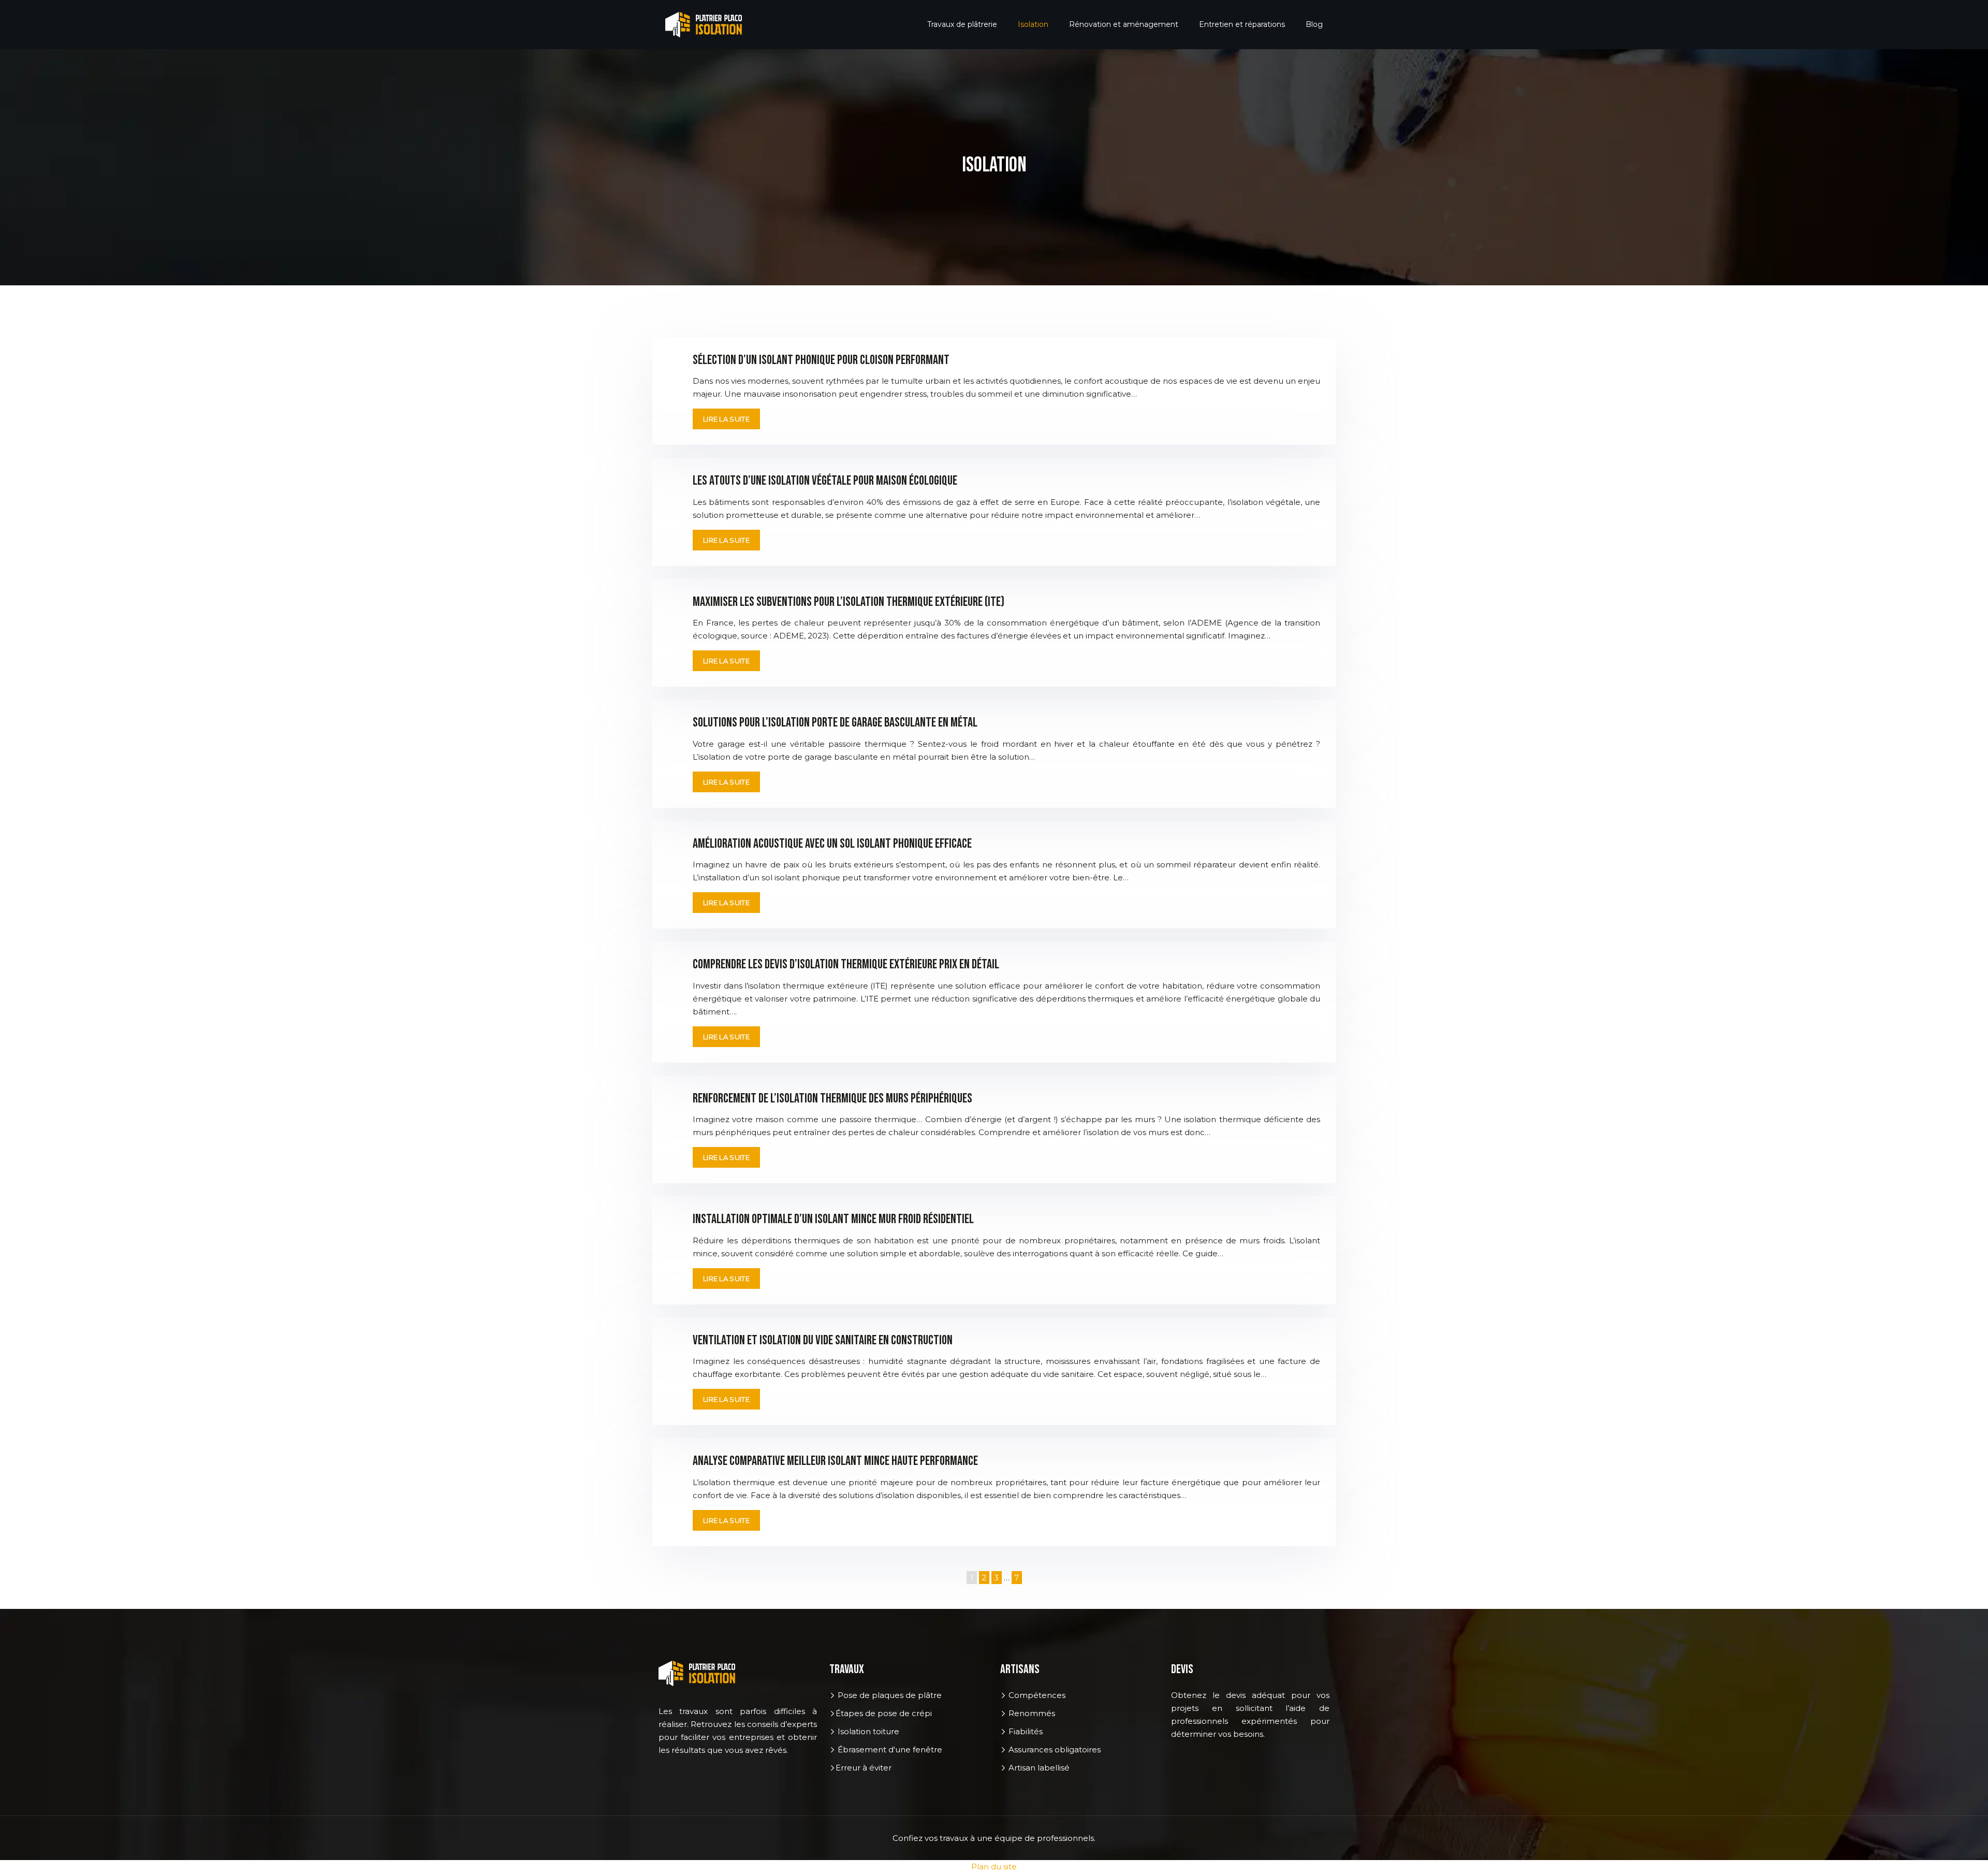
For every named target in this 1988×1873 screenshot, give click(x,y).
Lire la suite (726, 419)
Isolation (1033, 24)
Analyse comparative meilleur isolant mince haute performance (835, 1461)
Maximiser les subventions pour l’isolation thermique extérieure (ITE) (849, 602)
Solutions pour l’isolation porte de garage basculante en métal (835, 723)
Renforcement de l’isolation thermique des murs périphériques (832, 1099)
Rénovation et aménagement (1124, 24)
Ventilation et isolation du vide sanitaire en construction (823, 1340)
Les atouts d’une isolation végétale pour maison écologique (825, 481)
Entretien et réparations (1242, 24)
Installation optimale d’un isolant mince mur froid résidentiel (833, 1219)
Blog (1314, 24)
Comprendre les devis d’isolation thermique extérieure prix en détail (846, 964)
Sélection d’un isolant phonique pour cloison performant (821, 360)
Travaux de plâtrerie (962, 24)
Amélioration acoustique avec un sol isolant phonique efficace (832, 844)
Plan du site (994, 1867)
